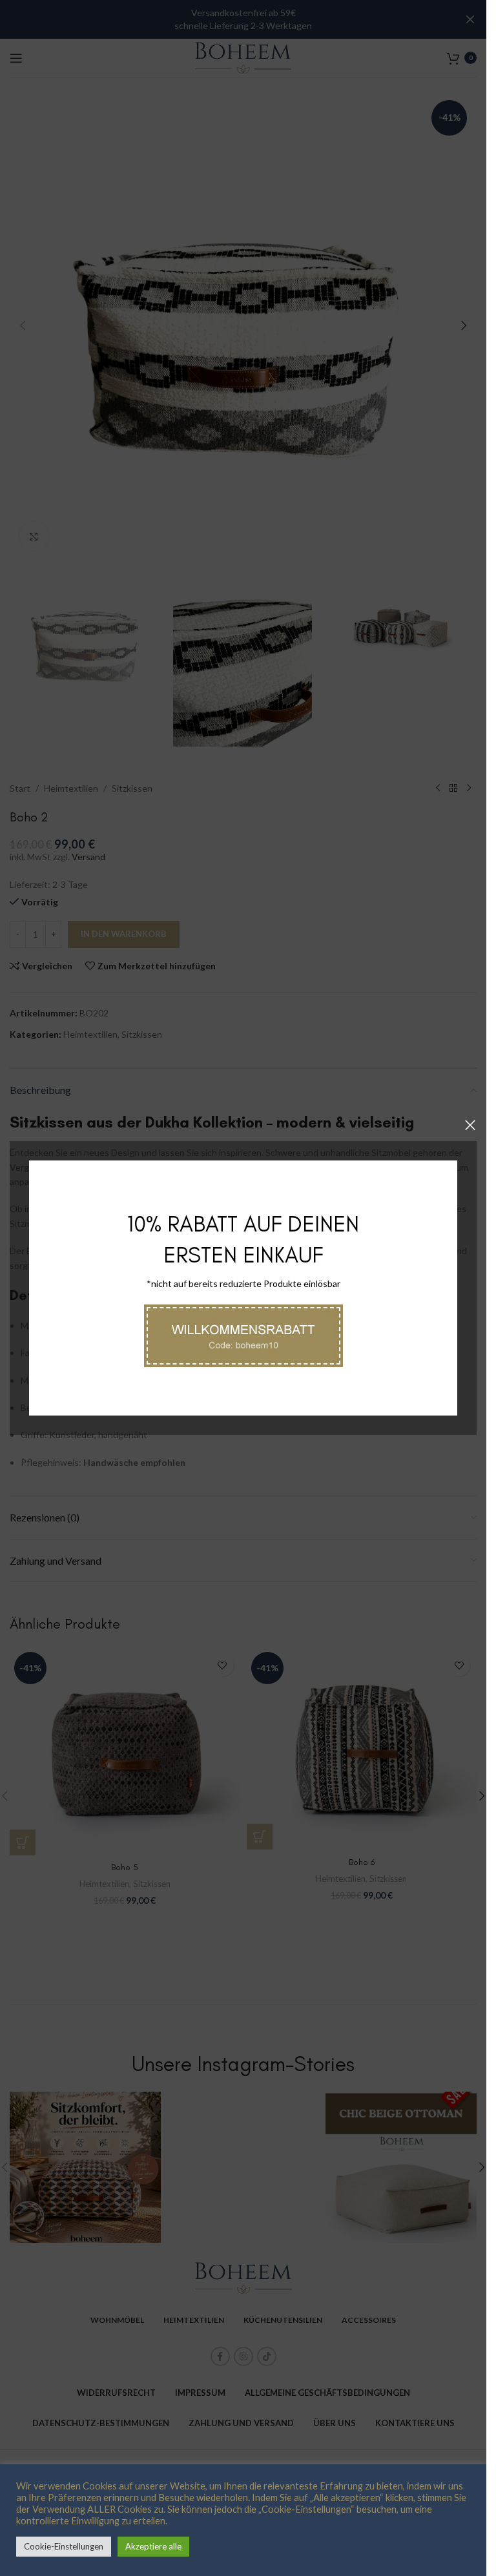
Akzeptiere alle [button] (153, 2546)
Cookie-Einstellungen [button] (64, 2546)
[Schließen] (470, 1125)
